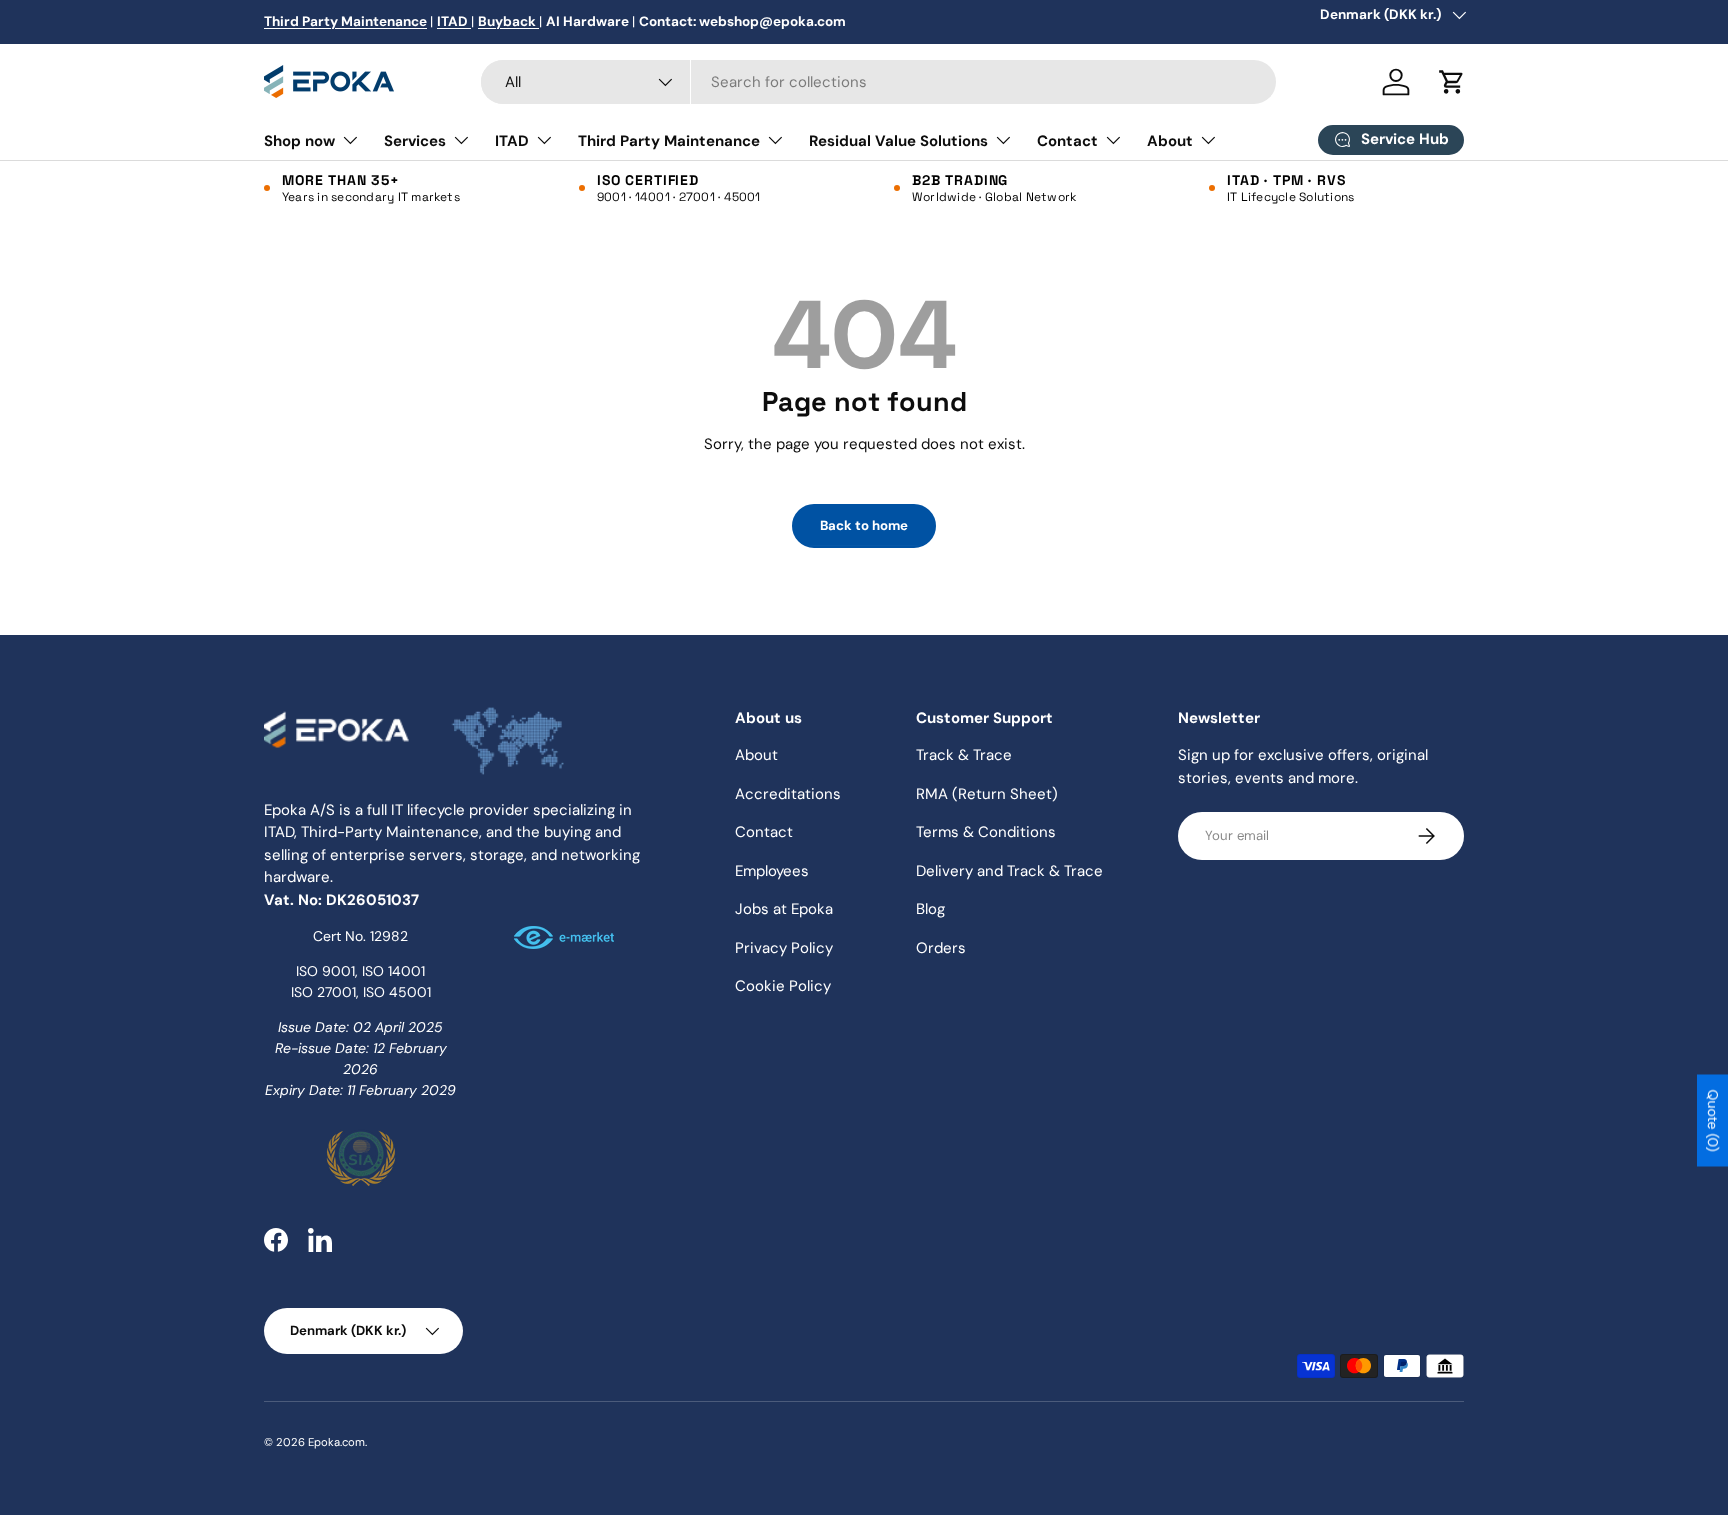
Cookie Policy (783, 986)
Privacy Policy (784, 948)
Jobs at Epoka (784, 909)
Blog (930, 909)
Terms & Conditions (986, 832)
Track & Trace (964, 755)
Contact (1067, 141)
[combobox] (878, 82)
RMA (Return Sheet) (987, 794)
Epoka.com (336, 1442)
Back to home (864, 525)
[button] (1452, 82)
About (1170, 141)
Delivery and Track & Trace (1009, 871)
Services (415, 141)
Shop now (299, 141)
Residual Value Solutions (898, 141)
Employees (772, 871)
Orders (941, 948)
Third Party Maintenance (669, 141)
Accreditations (788, 794)
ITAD (512, 141)
